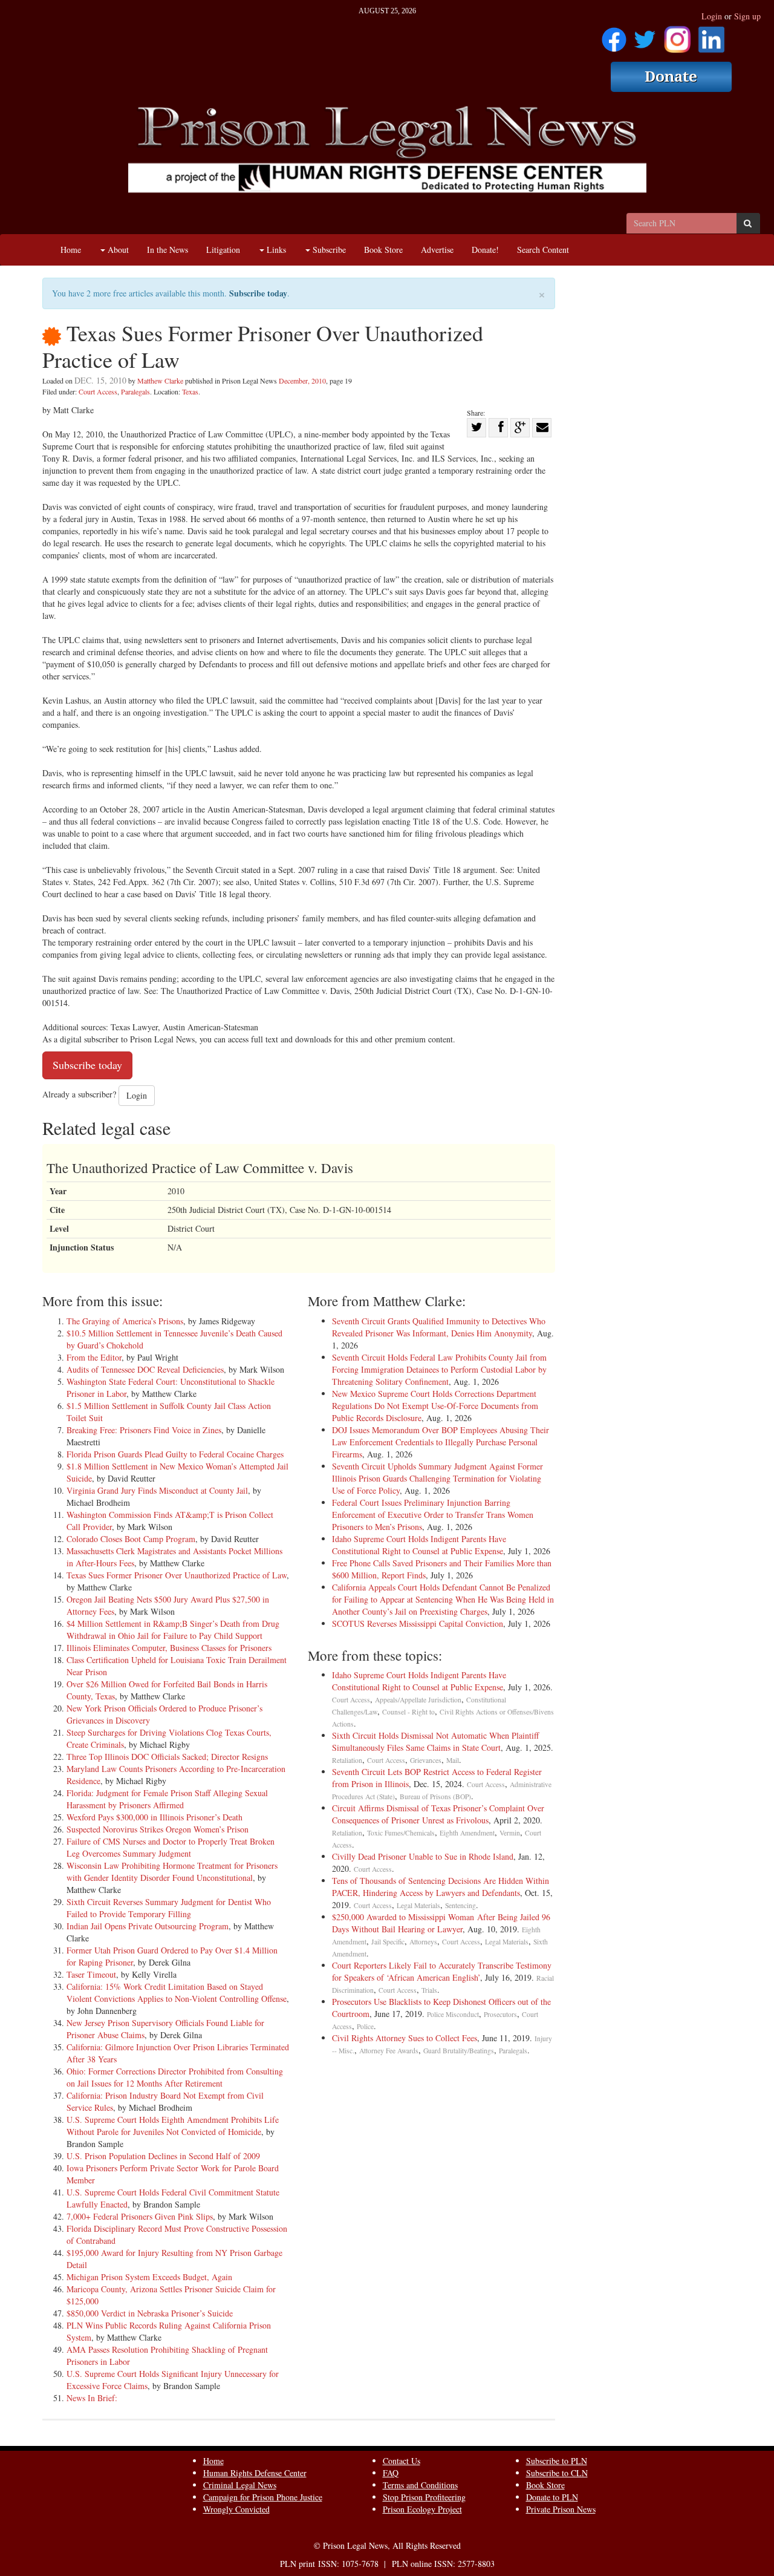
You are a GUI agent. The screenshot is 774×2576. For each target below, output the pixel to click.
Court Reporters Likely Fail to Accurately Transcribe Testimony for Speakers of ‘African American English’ (442, 1971)
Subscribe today (258, 293)
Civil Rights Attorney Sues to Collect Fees (405, 2038)
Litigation (223, 250)
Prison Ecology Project (422, 2509)
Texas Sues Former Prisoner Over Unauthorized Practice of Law (177, 1575)
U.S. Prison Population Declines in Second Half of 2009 (163, 2156)
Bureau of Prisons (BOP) (435, 1796)
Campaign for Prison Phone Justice (263, 2497)
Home (71, 250)
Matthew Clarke (160, 381)
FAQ (391, 2473)
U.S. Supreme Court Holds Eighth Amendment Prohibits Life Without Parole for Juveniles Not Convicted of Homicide (173, 2126)
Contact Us (402, 2461)
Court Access (98, 391)
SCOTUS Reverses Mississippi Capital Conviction (418, 1623)
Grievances (426, 1760)
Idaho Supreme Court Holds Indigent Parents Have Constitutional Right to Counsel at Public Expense (419, 1545)
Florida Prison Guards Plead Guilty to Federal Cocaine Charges (175, 1454)
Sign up (747, 16)
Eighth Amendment (467, 1833)
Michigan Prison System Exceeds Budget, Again (149, 2277)
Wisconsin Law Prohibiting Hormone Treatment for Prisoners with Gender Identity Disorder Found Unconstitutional (172, 1872)
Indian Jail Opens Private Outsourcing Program (148, 1926)
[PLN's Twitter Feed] (645, 35)
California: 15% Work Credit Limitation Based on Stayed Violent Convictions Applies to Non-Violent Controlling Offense (177, 1992)
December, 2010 (302, 381)
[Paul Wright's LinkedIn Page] (711, 35)
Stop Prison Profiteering (424, 2497)
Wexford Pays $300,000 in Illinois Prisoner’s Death (154, 1817)
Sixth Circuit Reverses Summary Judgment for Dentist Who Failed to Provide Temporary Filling (169, 1908)
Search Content (543, 250)
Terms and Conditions (420, 2485)
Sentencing (460, 1905)
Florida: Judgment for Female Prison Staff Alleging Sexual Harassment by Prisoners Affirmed (167, 1799)
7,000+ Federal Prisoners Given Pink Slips (140, 2216)
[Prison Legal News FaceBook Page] (614, 35)
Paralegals (135, 391)
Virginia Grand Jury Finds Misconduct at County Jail (157, 1490)
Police (365, 2026)
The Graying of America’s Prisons (125, 1321)
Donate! (485, 250)
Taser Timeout (91, 1974)
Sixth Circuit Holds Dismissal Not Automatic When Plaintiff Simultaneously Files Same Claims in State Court (435, 1741)
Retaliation (347, 1760)
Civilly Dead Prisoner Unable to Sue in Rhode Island (423, 1856)
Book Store (383, 250)
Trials (429, 1990)
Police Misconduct (453, 2014)
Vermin (510, 1833)
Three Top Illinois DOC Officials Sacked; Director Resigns (167, 1757)
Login (712, 16)
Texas (190, 391)
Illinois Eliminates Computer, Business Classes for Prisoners (169, 1648)
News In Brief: (92, 2398)
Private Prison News (561, 2509)
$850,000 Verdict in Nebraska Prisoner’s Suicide (150, 2313)
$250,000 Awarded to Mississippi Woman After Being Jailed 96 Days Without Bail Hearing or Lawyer (441, 1923)
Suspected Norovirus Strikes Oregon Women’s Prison (158, 1829)
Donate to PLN (552, 2497)
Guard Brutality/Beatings (459, 2051)
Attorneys (423, 1942)
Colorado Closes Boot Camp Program (131, 1539)
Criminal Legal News (240, 2485)
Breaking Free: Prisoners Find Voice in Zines (144, 1430)
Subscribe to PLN (557, 2461)
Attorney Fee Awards (389, 2051)
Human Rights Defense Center (255, 2473)
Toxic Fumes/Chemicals (401, 1833)
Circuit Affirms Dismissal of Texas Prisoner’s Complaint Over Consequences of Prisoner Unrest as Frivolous (438, 1814)
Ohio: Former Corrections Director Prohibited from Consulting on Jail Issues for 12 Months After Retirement (175, 2077)
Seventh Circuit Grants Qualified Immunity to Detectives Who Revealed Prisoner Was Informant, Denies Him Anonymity (439, 1327)
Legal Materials (418, 1905)
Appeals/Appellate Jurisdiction (418, 1700)
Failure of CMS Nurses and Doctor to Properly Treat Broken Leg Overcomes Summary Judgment (171, 1847)
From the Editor (94, 1357)
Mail (453, 1760)
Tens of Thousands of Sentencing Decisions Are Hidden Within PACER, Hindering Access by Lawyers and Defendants (441, 1887)
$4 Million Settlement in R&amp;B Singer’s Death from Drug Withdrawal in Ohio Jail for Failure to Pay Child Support (173, 1630)
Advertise (437, 250)
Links (275, 250)
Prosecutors (500, 2014)
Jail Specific (388, 1942)
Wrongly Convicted (236, 2509)
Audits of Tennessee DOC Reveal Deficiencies (145, 1369)
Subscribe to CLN (557, 2473)
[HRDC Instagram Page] (677, 35)
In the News (167, 250)
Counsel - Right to (408, 1712)
